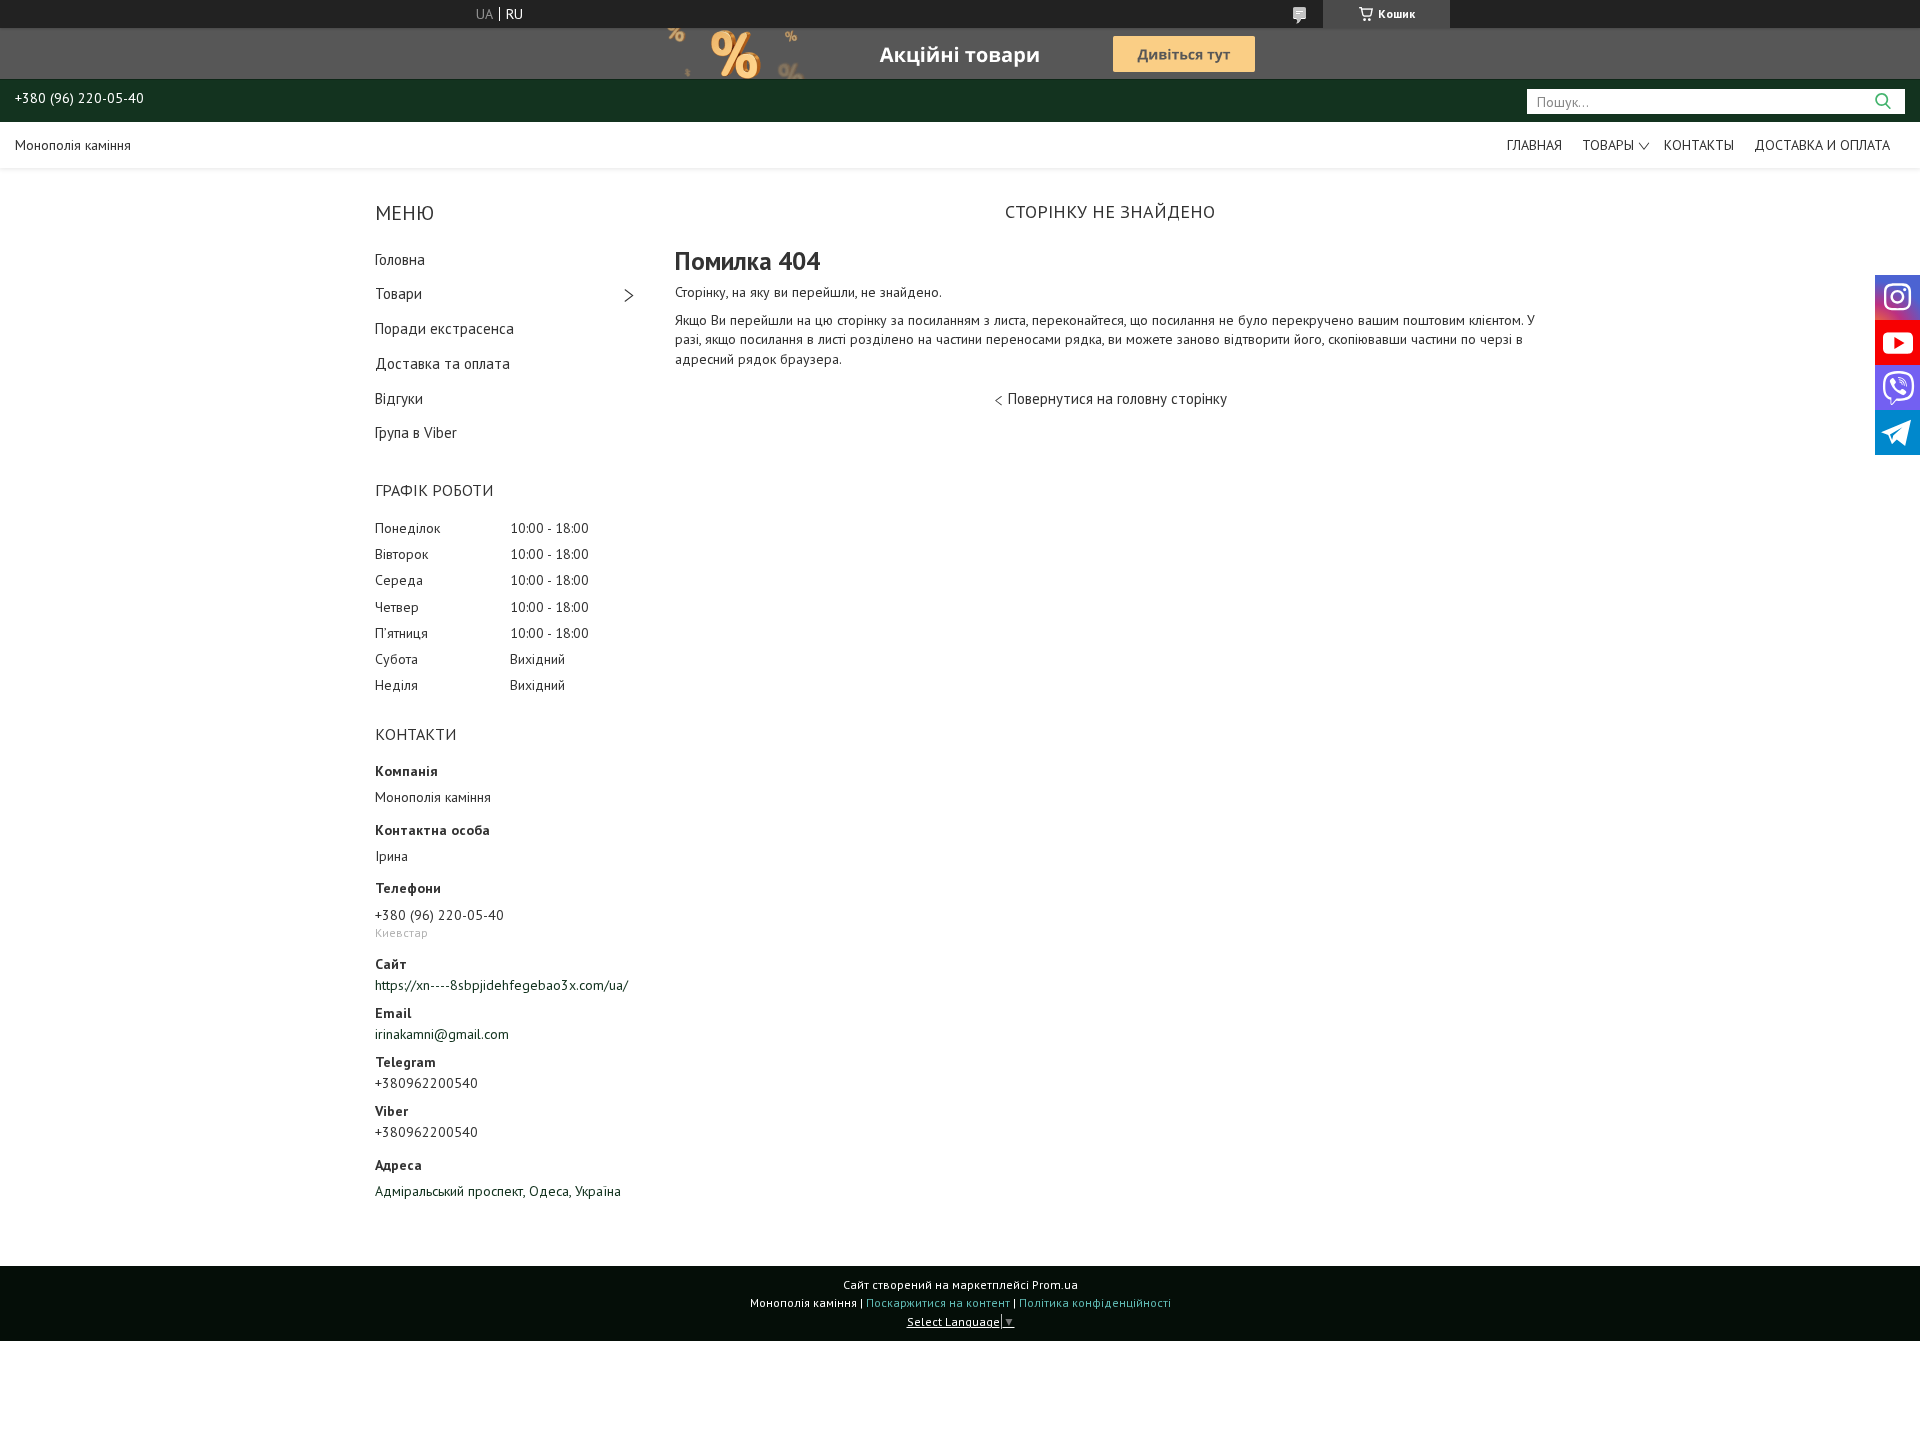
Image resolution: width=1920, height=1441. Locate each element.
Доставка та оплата (442, 363)
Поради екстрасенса (444, 328)
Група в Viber (416, 432)
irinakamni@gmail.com (442, 1034)
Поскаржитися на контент (938, 1302)
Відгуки (399, 398)
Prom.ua (1055, 1284)
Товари (398, 293)
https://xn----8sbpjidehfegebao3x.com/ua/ (501, 985)
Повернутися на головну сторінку (1117, 398)
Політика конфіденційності (1095, 1302)
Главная (1534, 145)
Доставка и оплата (1822, 145)
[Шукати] (1882, 101)
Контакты (1699, 145)
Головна (400, 259)
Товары (1608, 145)
